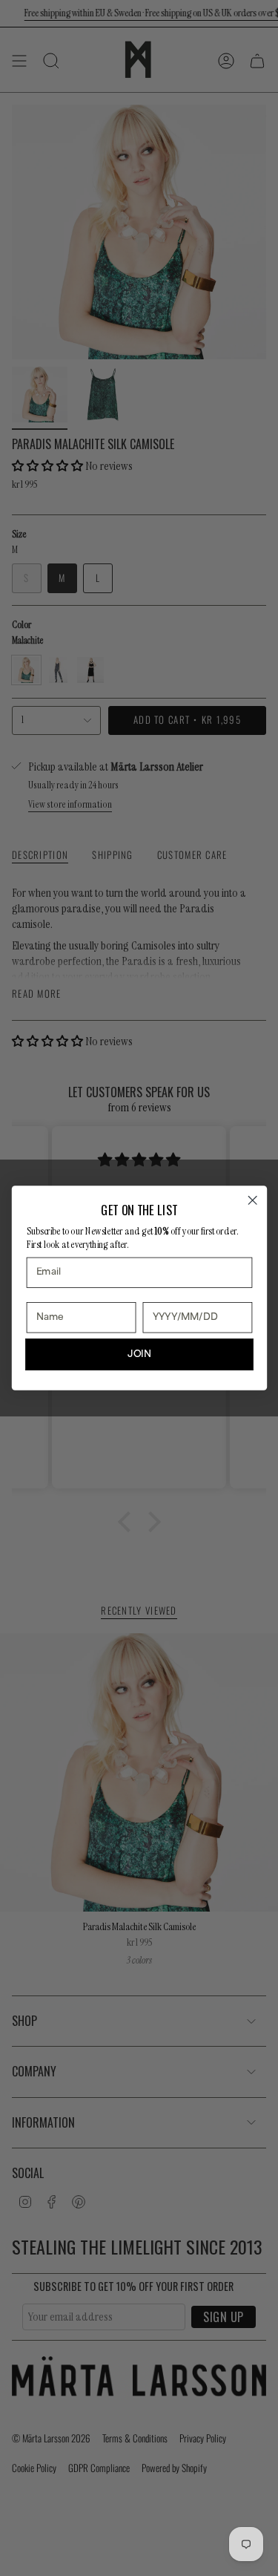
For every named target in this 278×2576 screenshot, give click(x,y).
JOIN (139, 1354)
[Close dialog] (252, 1200)
